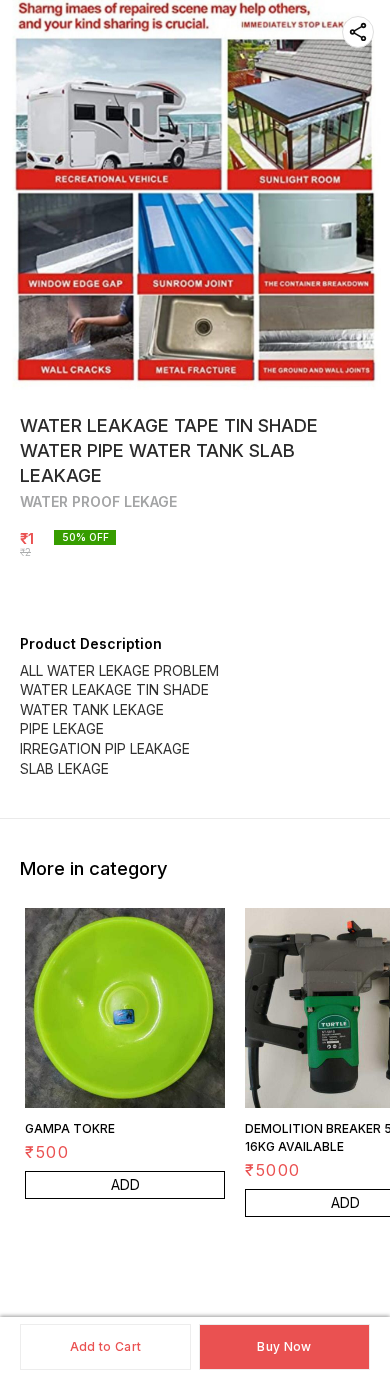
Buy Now (284, 1346)
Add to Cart (105, 1346)
